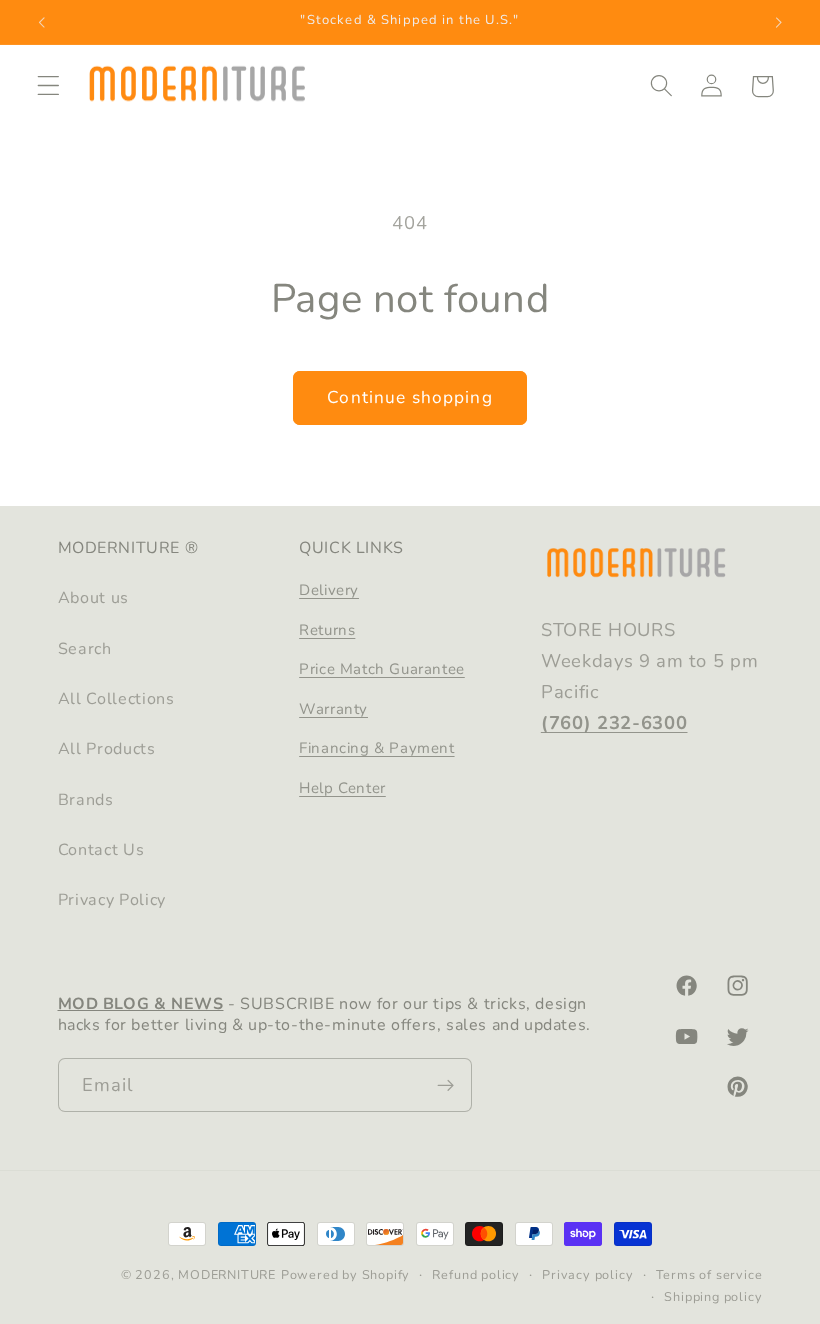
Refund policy (475, 1274)
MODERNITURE (227, 1274)
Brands (86, 800)
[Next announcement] (778, 22)
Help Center (342, 788)
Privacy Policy (112, 900)
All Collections (116, 699)
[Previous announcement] (42, 22)
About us (94, 598)
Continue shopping (410, 397)
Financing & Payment (376, 748)
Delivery (329, 590)
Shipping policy (713, 1296)
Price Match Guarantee (382, 669)
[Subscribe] (445, 1085)
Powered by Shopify (346, 1274)
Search (85, 649)
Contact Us (101, 850)
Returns (327, 630)
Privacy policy (587, 1274)
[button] (48, 86)
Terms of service (709, 1274)
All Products (107, 749)
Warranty (333, 709)
